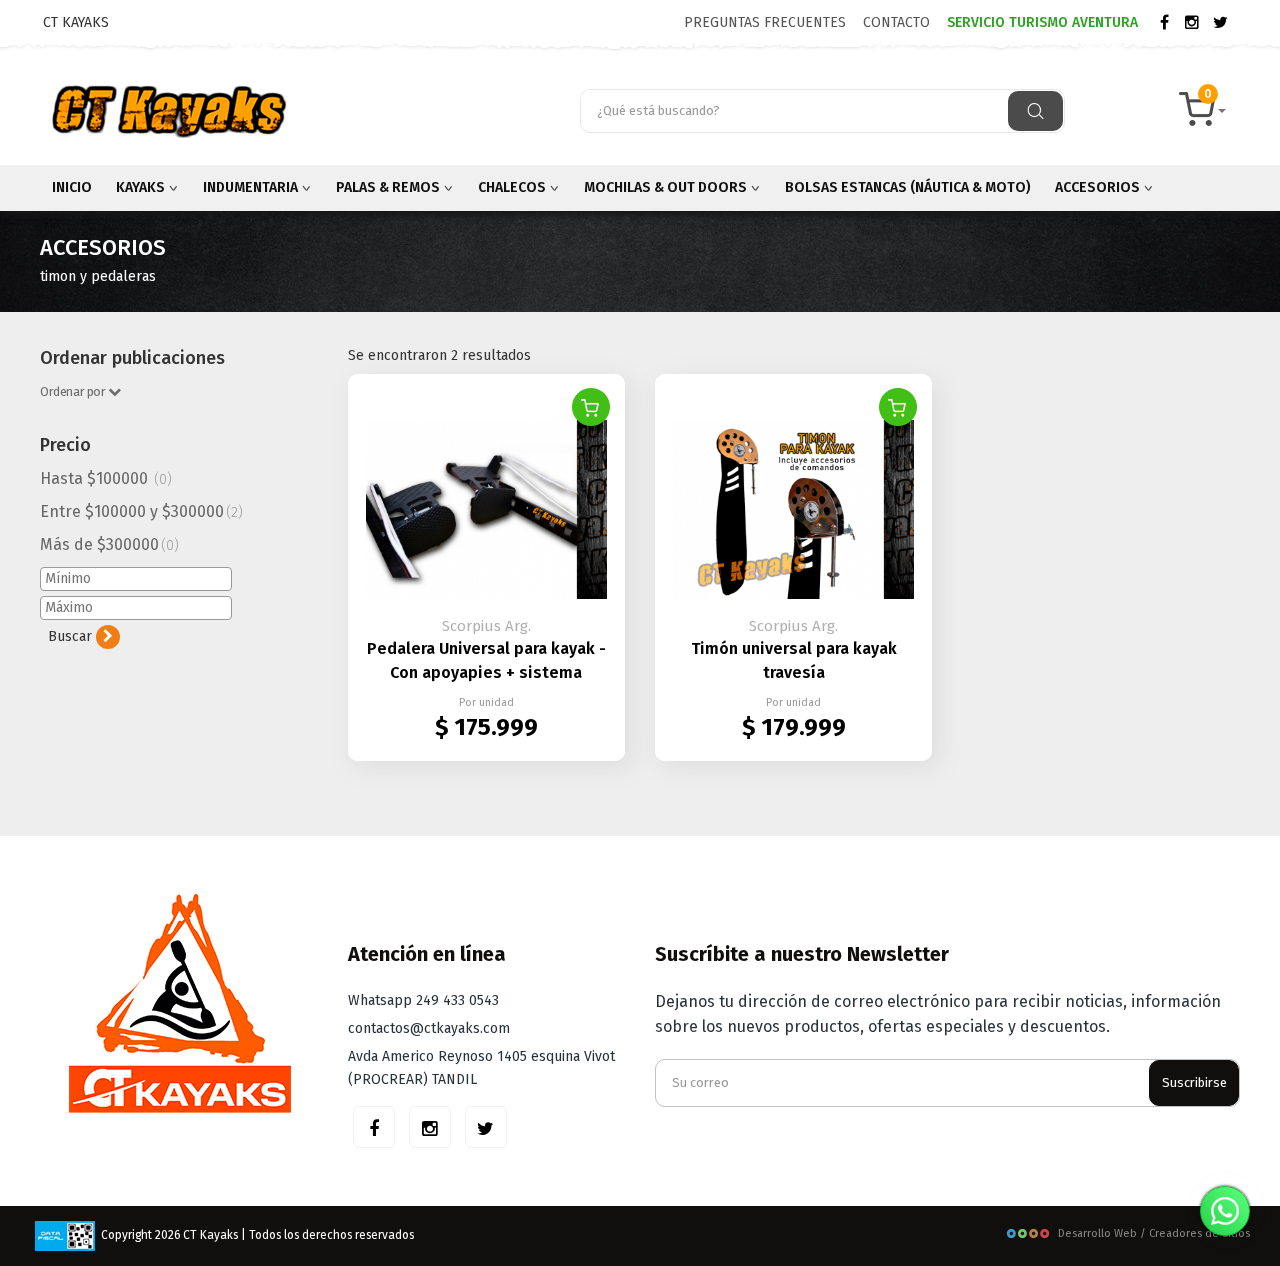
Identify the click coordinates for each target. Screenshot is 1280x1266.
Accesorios (1099, 187)
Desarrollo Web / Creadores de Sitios (1154, 1233)
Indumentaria (252, 187)
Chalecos (513, 187)
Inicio (72, 187)
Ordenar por (74, 391)
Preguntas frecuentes (765, 22)
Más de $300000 (109, 544)
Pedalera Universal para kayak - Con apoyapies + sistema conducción (486, 672)
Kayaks (142, 187)
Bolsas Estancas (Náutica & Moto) (908, 187)
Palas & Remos (389, 187)
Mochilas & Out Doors (667, 187)
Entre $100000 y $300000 (141, 511)
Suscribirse (1194, 1082)
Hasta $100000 (106, 478)
